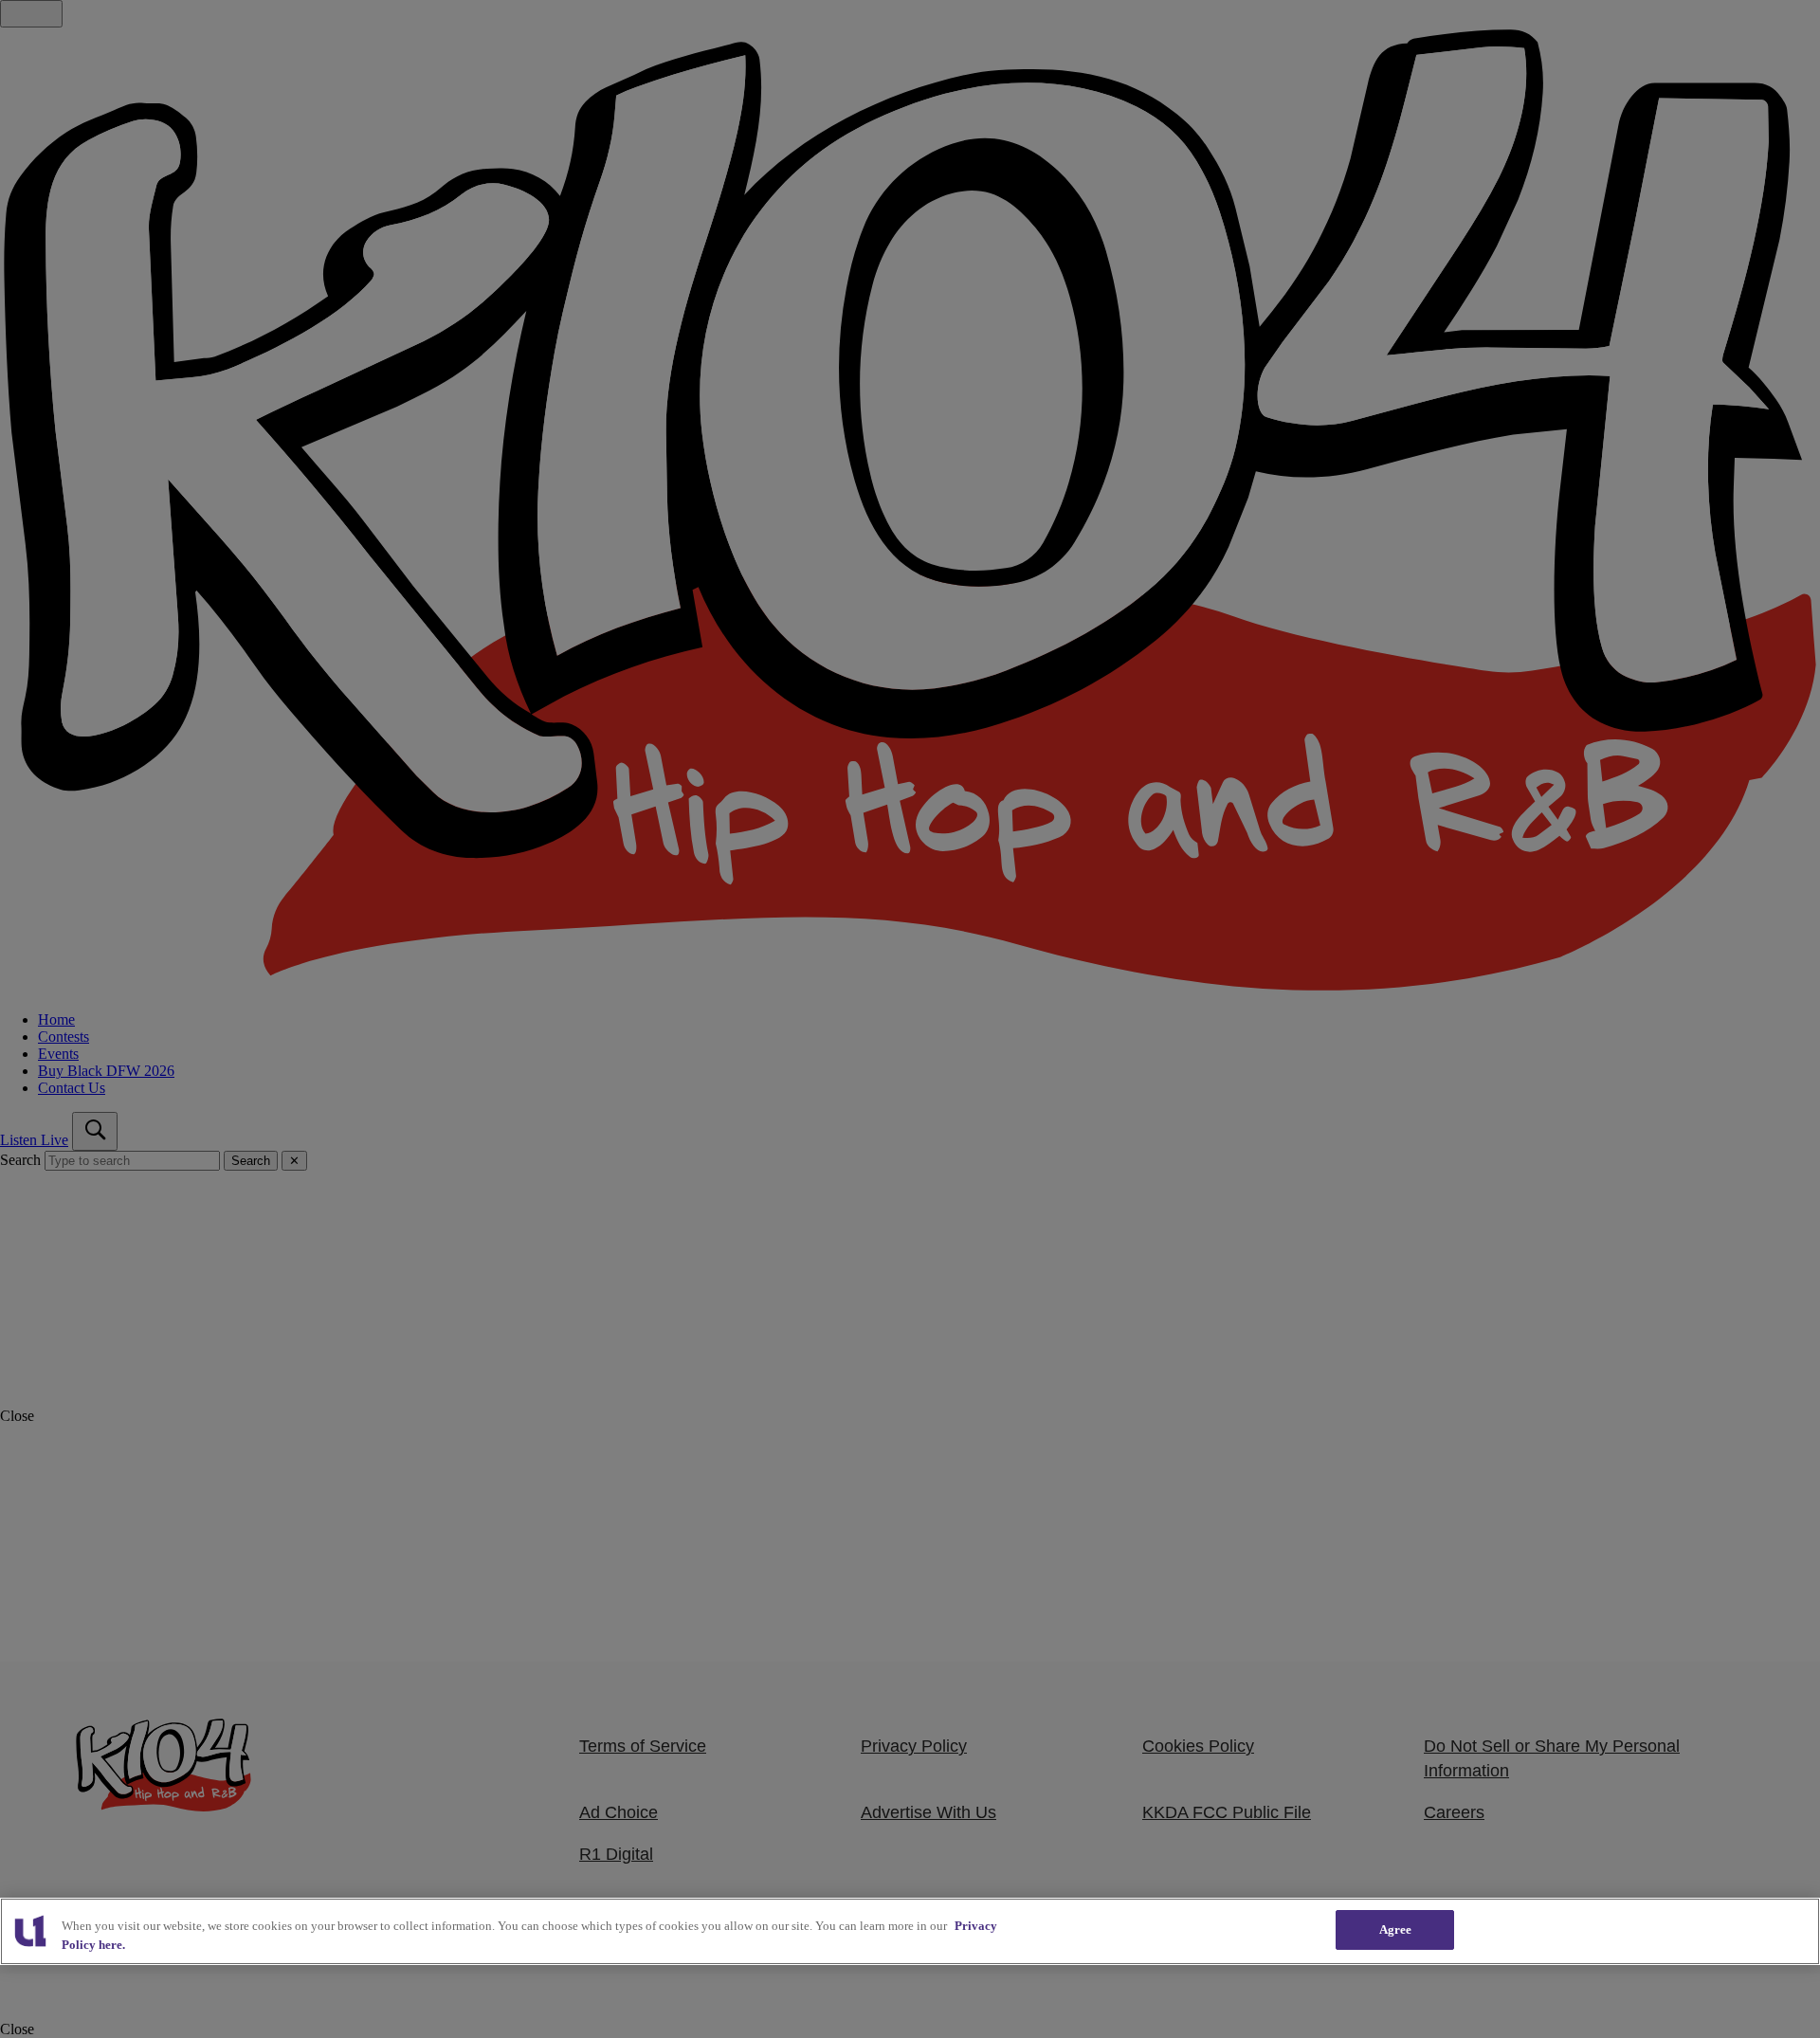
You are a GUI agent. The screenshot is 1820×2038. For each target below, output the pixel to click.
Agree (1396, 1929)
